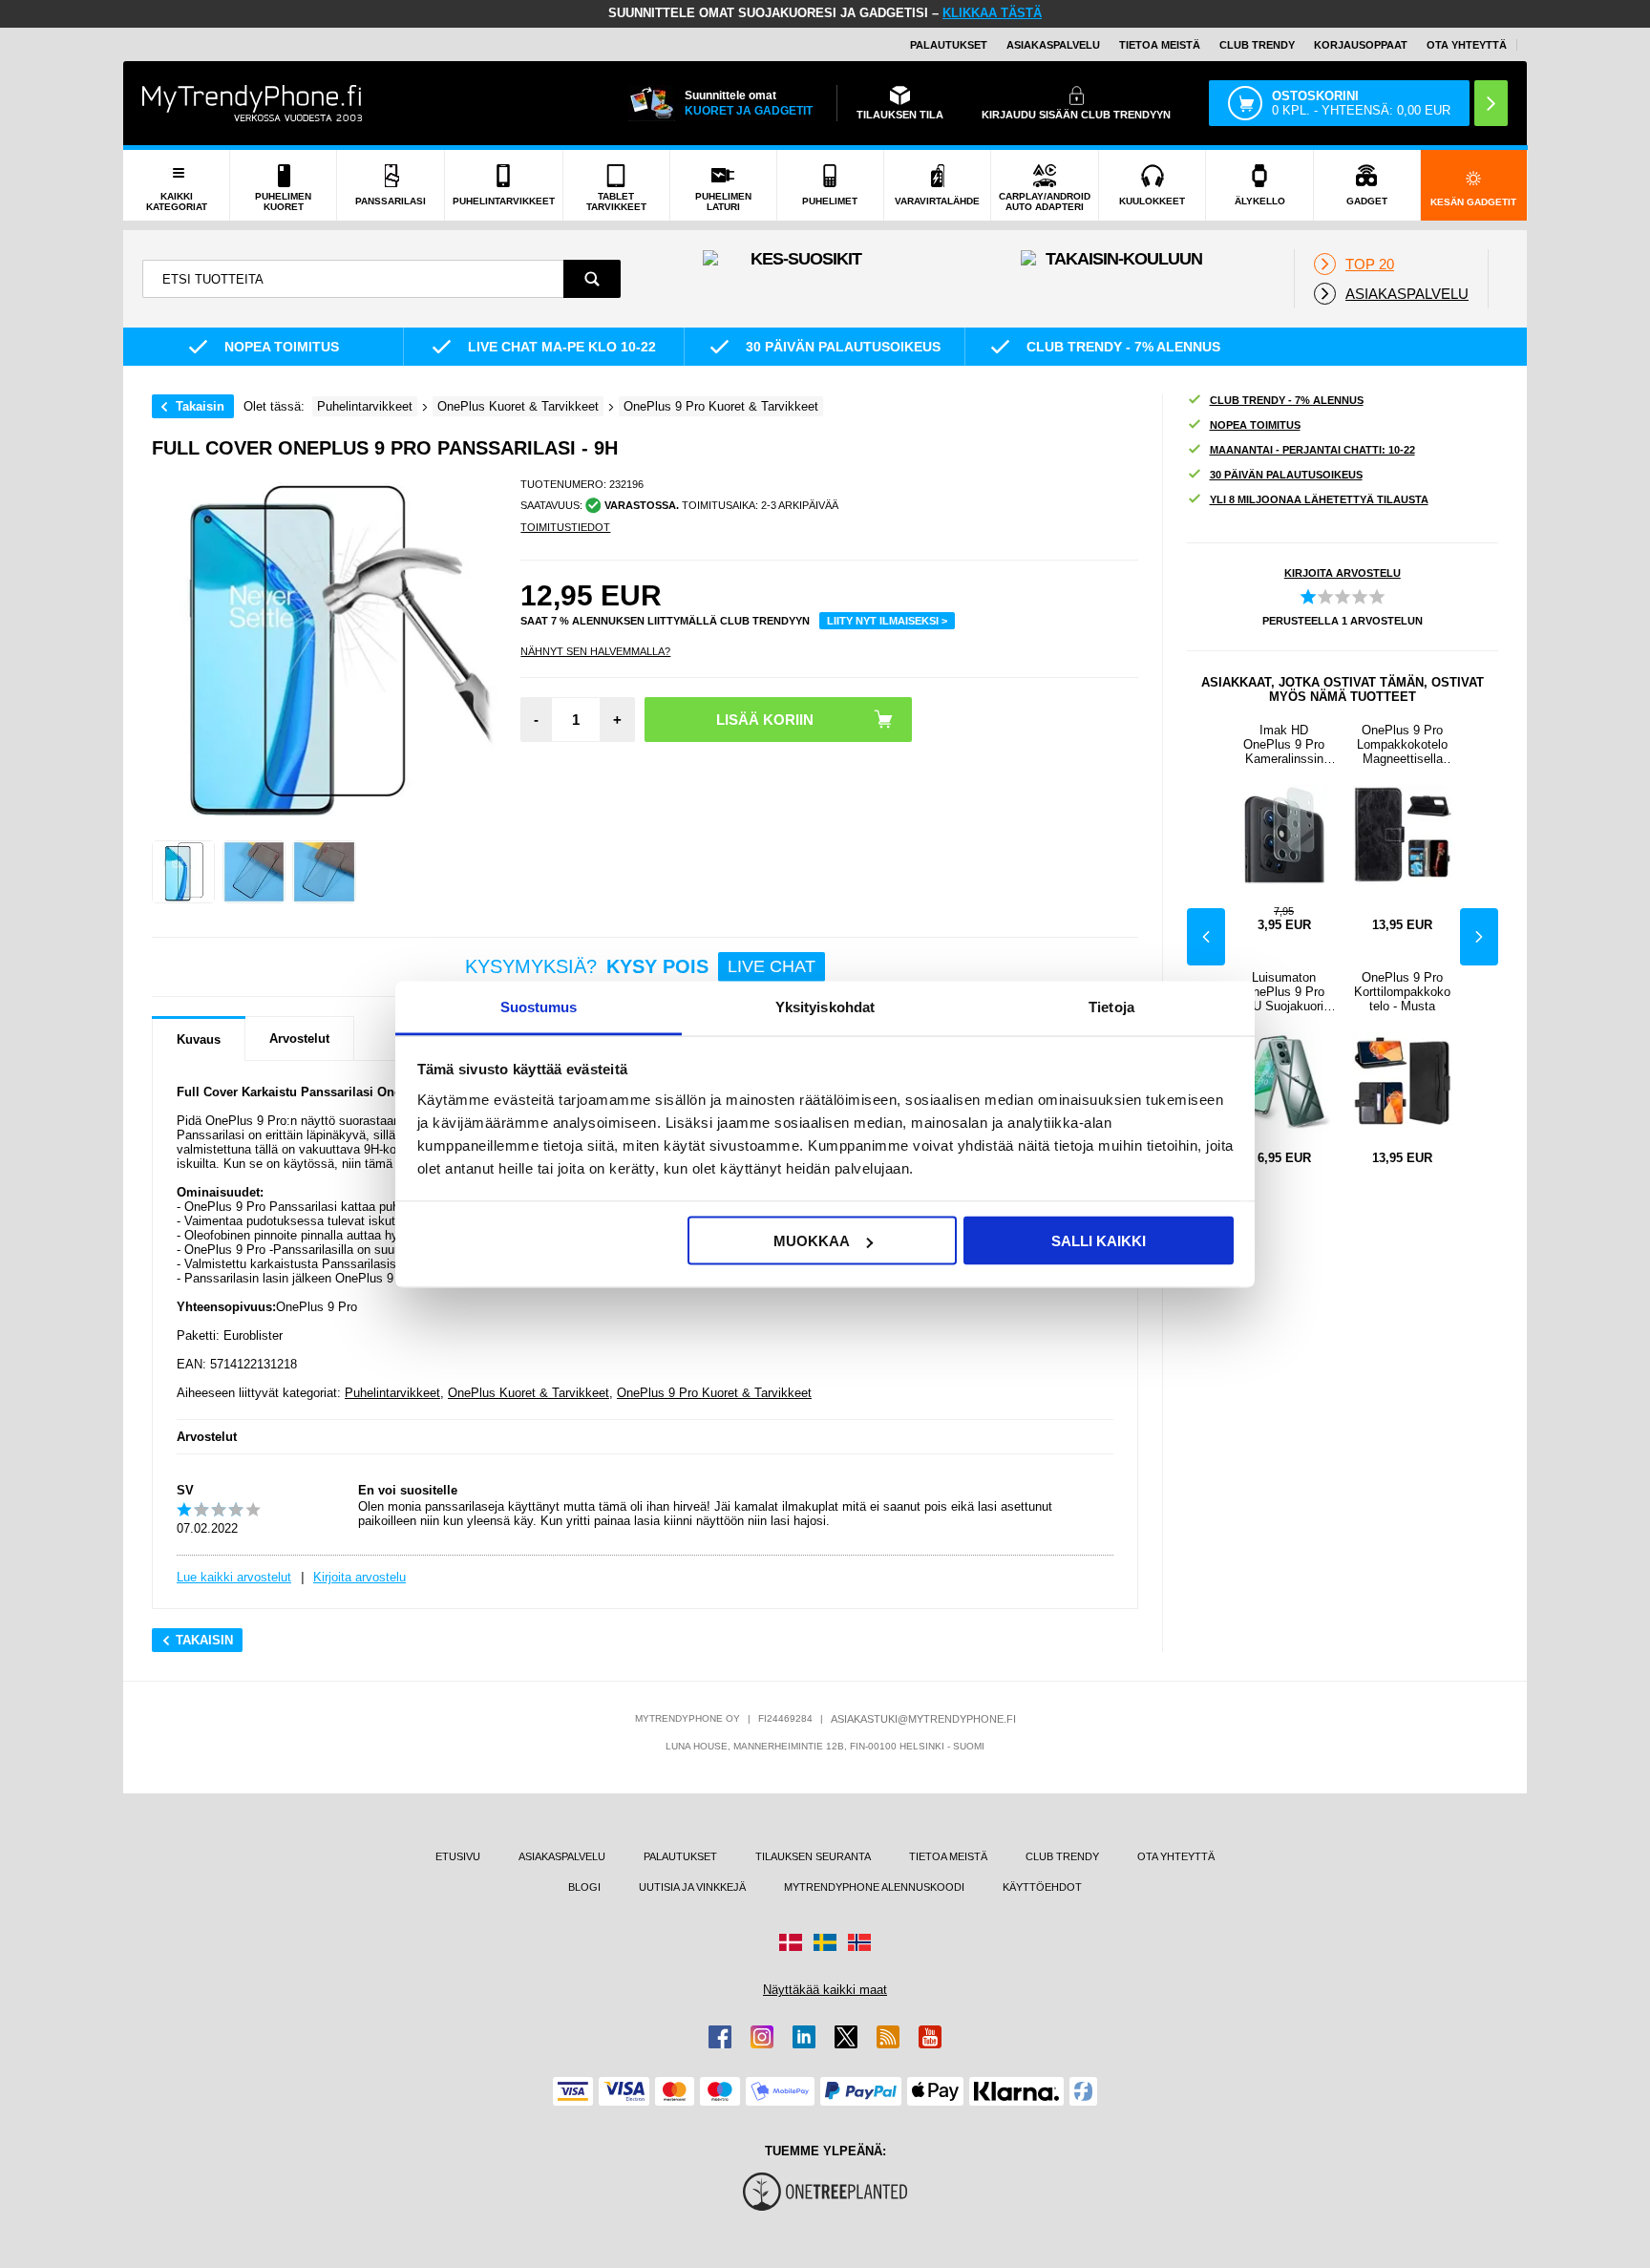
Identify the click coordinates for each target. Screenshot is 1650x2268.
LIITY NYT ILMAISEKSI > (887, 621)
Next (1479, 937)
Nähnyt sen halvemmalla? (595, 651)
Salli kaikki (1099, 1241)
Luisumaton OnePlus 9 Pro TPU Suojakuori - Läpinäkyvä (1284, 992)
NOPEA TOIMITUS (1255, 425)
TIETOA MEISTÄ (1160, 45)
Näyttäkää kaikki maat (825, 1990)
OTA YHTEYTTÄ (1467, 45)
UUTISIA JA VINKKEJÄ (692, 1887)
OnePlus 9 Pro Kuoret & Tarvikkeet (714, 1393)
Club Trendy (1257, 45)
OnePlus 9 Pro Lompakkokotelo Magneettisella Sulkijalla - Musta (1403, 744)
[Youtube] (930, 2037)
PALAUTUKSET (949, 45)
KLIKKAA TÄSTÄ (992, 13)
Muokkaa (812, 1241)
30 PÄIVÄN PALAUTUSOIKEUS (1286, 475)
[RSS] (888, 2037)
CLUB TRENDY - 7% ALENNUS (1287, 400)
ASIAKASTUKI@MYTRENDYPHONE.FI (923, 1719)
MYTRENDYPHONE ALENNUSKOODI (874, 1887)
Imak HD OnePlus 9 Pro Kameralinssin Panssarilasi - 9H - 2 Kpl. (1284, 744)
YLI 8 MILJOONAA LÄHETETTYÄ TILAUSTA (1319, 499)
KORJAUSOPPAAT (1361, 45)
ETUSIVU (458, 1856)
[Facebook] (720, 2037)
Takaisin (200, 406)
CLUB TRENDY (1062, 1856)
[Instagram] (762, 2037)
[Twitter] (846, 2037)
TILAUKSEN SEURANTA (813, 1856)
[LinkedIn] (804, 2037)
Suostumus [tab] (539, 1006)
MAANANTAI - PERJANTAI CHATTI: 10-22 (1312, 450)
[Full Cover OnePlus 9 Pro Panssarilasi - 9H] (183, 872)
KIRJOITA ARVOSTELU (1343, 573)
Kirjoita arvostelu (360, 1577)
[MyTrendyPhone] (252, 103)
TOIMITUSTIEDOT (565, 527)
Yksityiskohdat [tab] (825, 1006)
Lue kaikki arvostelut (234, 1577)
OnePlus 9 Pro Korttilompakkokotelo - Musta (1402, 992)
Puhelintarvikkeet (392, 1393)
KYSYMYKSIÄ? (640, 966)
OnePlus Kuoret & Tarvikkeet (529, 1393)
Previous (1206, 937)
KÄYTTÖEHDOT (1042, 1887)
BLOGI (584, 1887)
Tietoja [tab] (1111, 1006)
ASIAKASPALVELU (1053, 45)
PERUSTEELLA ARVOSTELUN (1343, 621)
